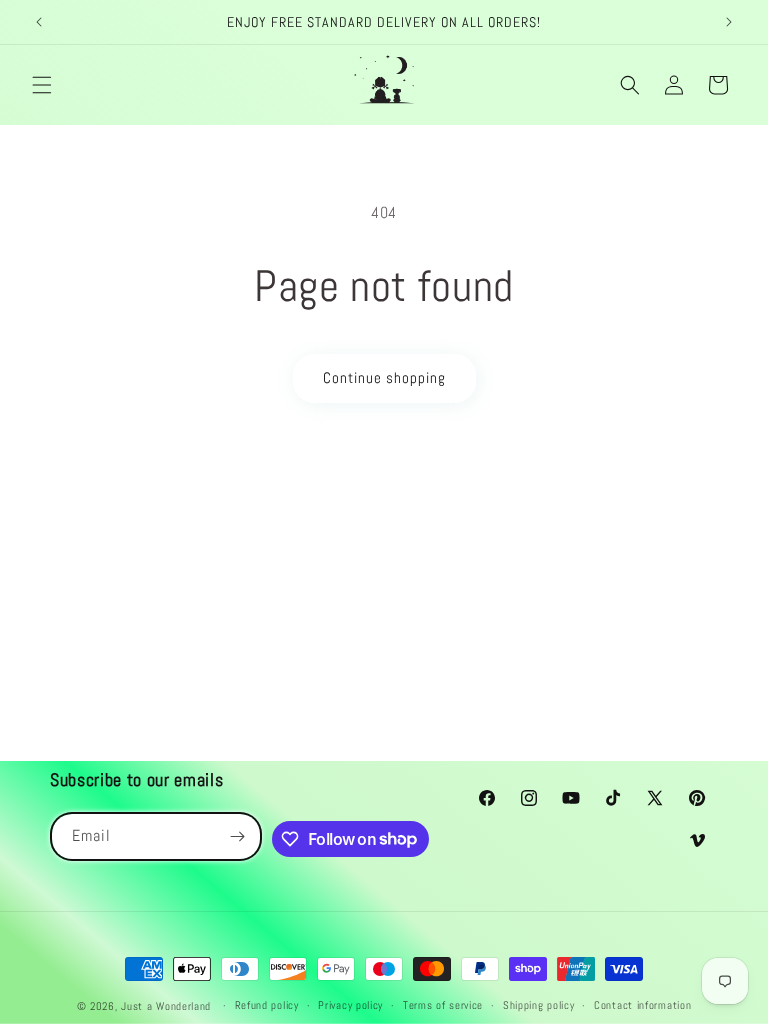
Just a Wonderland (166, 1006)
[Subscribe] (238, 836)
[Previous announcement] (39, 22)
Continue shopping (384, 377)
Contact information (642, 1005)
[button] (42, 85)
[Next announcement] (729, 22)
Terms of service (443, 1005)
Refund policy (267, 1005)
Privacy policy (350, 1005)
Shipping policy (539, 1005)
